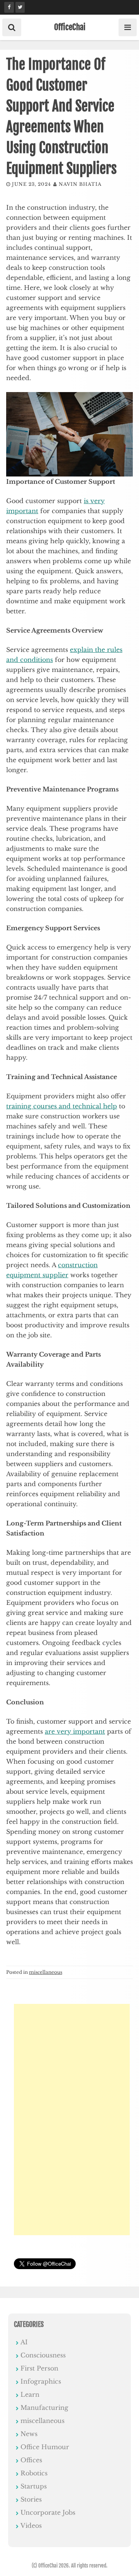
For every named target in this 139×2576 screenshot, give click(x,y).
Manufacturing (44, 2408)
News (29, 2434)
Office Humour (45, 2447)
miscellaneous (46, 1972)
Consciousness (43, 2355)
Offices (31, 2460)
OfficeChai (70, 27)
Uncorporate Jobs (48, 2512)
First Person (39, 2368)
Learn (30, 2394)
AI (24, 2342)
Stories (31, 2499)
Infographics (41, 2381)
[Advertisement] (72, 2120)
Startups (34, 2486)
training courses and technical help (62, 1106)
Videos (31, 2525)
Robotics (34, 2473)
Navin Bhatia (80, 184)
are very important (75, 1731)
